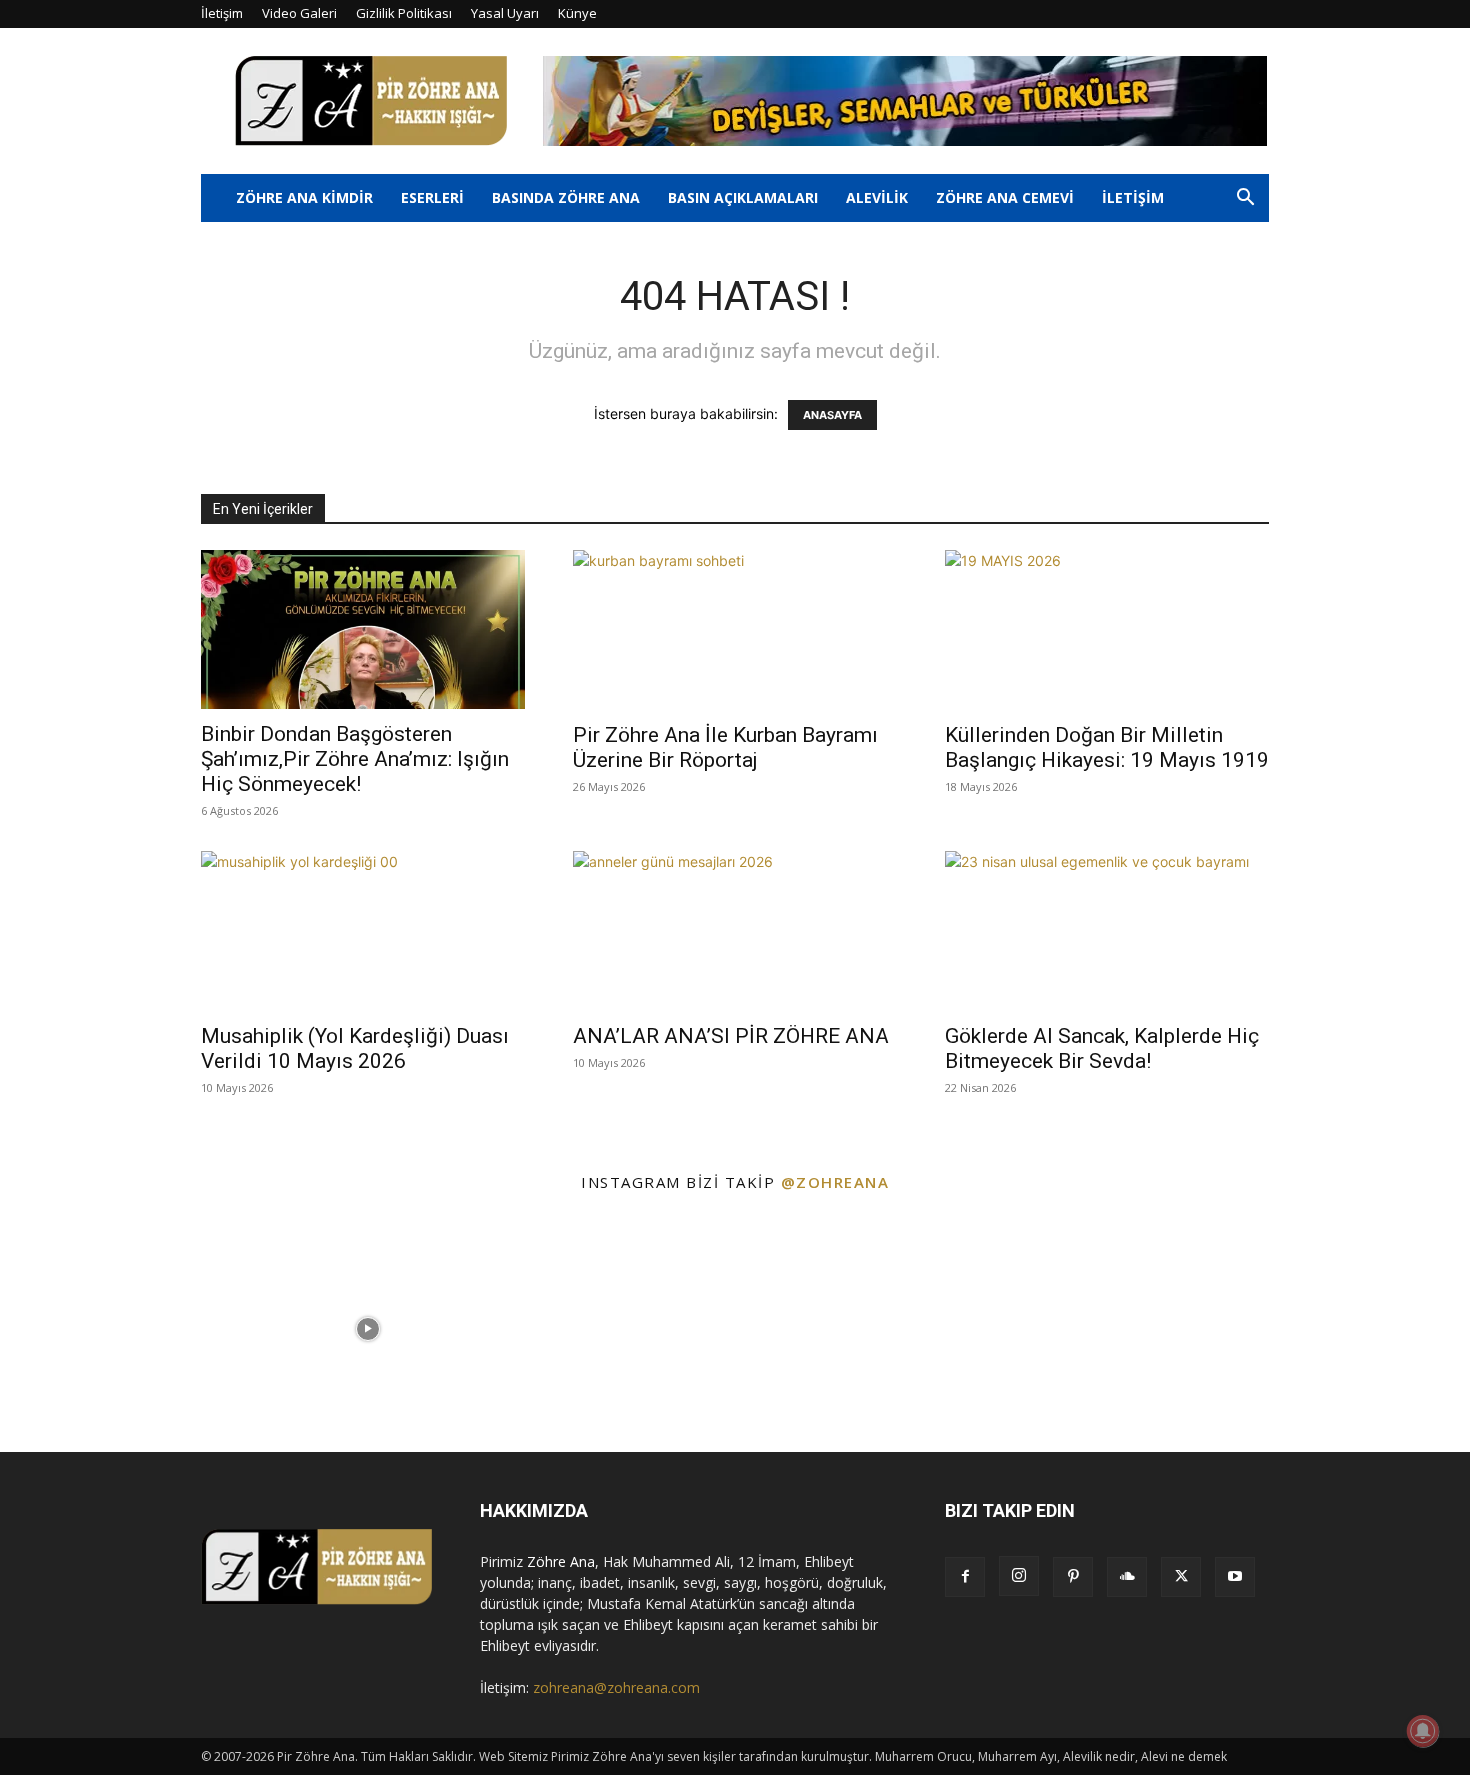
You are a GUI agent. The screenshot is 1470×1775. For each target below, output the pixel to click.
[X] (1181, 1577)
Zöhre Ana (561, 1561)
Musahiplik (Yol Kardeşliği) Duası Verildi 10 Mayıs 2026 (355, 1048)
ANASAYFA (832, 415)
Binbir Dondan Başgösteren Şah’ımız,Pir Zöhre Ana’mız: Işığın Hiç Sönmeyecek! (355, 759)
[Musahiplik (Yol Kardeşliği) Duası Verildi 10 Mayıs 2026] (363, 931)
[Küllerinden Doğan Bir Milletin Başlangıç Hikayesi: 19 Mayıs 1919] (1107, 630)
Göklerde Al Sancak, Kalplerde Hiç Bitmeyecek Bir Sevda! (1102, 1048)
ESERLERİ (432, 197)
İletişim (222, 13)
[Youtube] (1235, 1577)
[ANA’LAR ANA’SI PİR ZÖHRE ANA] (735, 931)
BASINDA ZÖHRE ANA (566, 197)
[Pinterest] (1073, 1577)
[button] (1245, 199)
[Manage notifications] (1423, 1731)
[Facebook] (965, 1577)
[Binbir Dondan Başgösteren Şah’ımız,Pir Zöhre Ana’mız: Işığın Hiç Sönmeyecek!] (363, 629)
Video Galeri (299, 13)
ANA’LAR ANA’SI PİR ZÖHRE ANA (731, 1036)
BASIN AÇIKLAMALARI (743, 197)
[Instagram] (1019, 1576)
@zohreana (835, 1182)
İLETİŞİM (1133, 197)
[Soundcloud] (1127, 1577)
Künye (577, 13)
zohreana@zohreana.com (616, 1687)
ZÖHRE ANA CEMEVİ (1005, 197)
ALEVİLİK (877, 197)
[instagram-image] (122, 1329)
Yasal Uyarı (505, 13)
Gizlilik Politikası (404, 13)
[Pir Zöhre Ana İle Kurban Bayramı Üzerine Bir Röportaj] (735, 630)
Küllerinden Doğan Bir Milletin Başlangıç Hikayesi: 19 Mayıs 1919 (1107, 747)
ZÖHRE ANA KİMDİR (304, 197)
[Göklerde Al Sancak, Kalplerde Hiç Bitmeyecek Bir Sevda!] (1107, 931)
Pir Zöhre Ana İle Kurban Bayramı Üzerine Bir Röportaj (725, 747)
